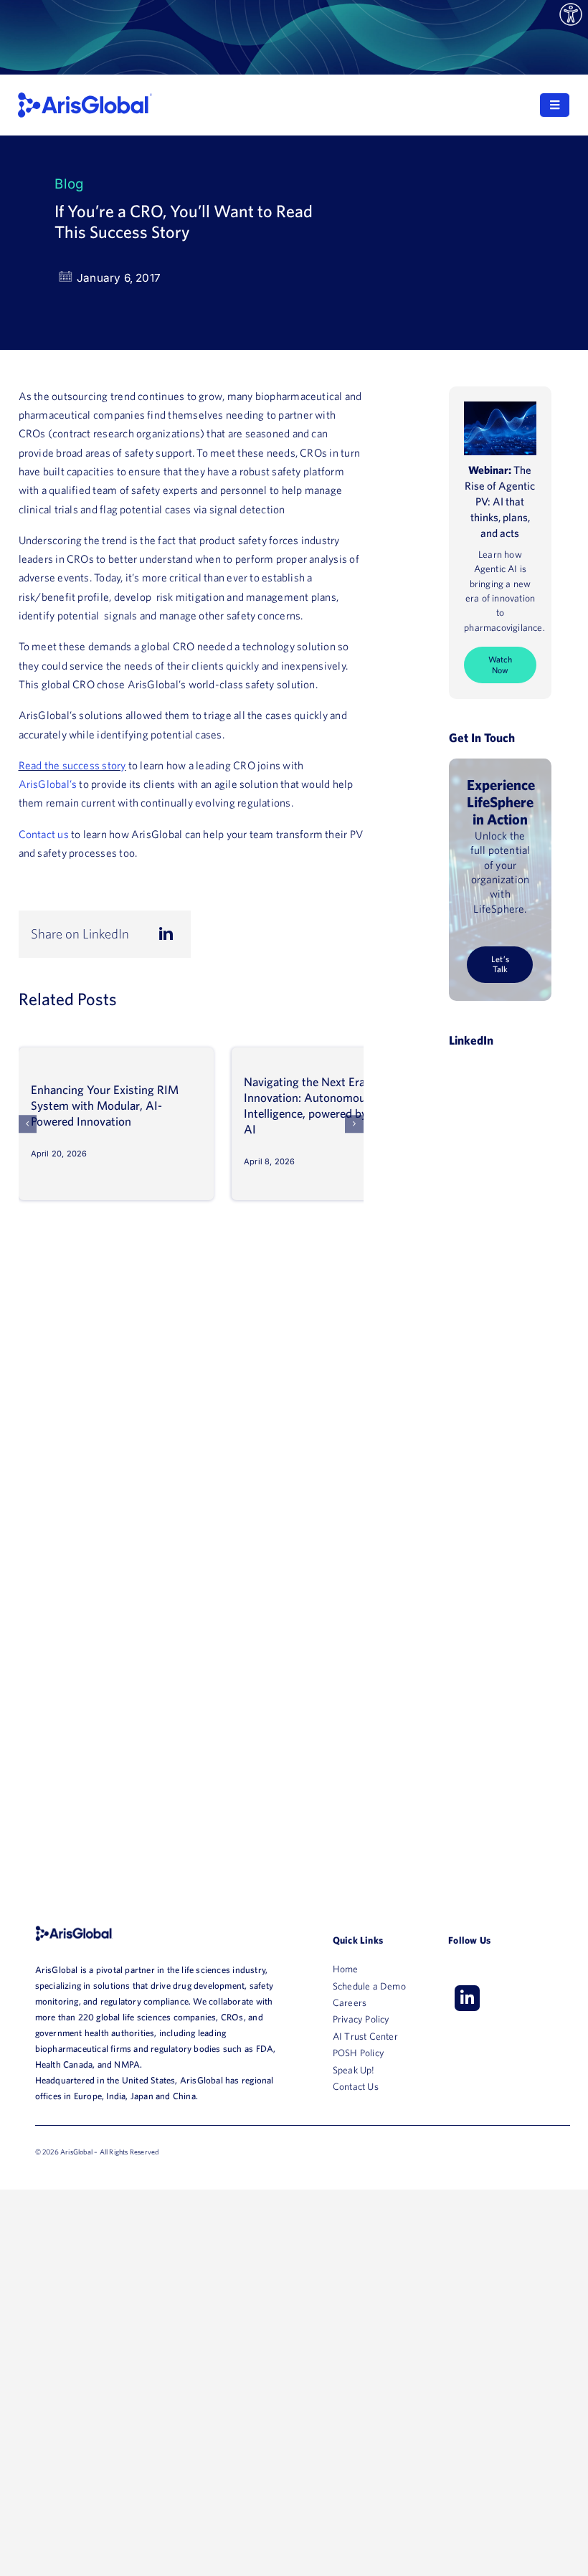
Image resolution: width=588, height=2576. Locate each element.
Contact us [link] (44, 834)
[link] (571, 15)
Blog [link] (69, 184)
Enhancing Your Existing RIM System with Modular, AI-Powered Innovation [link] (105, 1105)
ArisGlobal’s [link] (48, 784)
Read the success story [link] (72, 765)
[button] (28, 1124)
